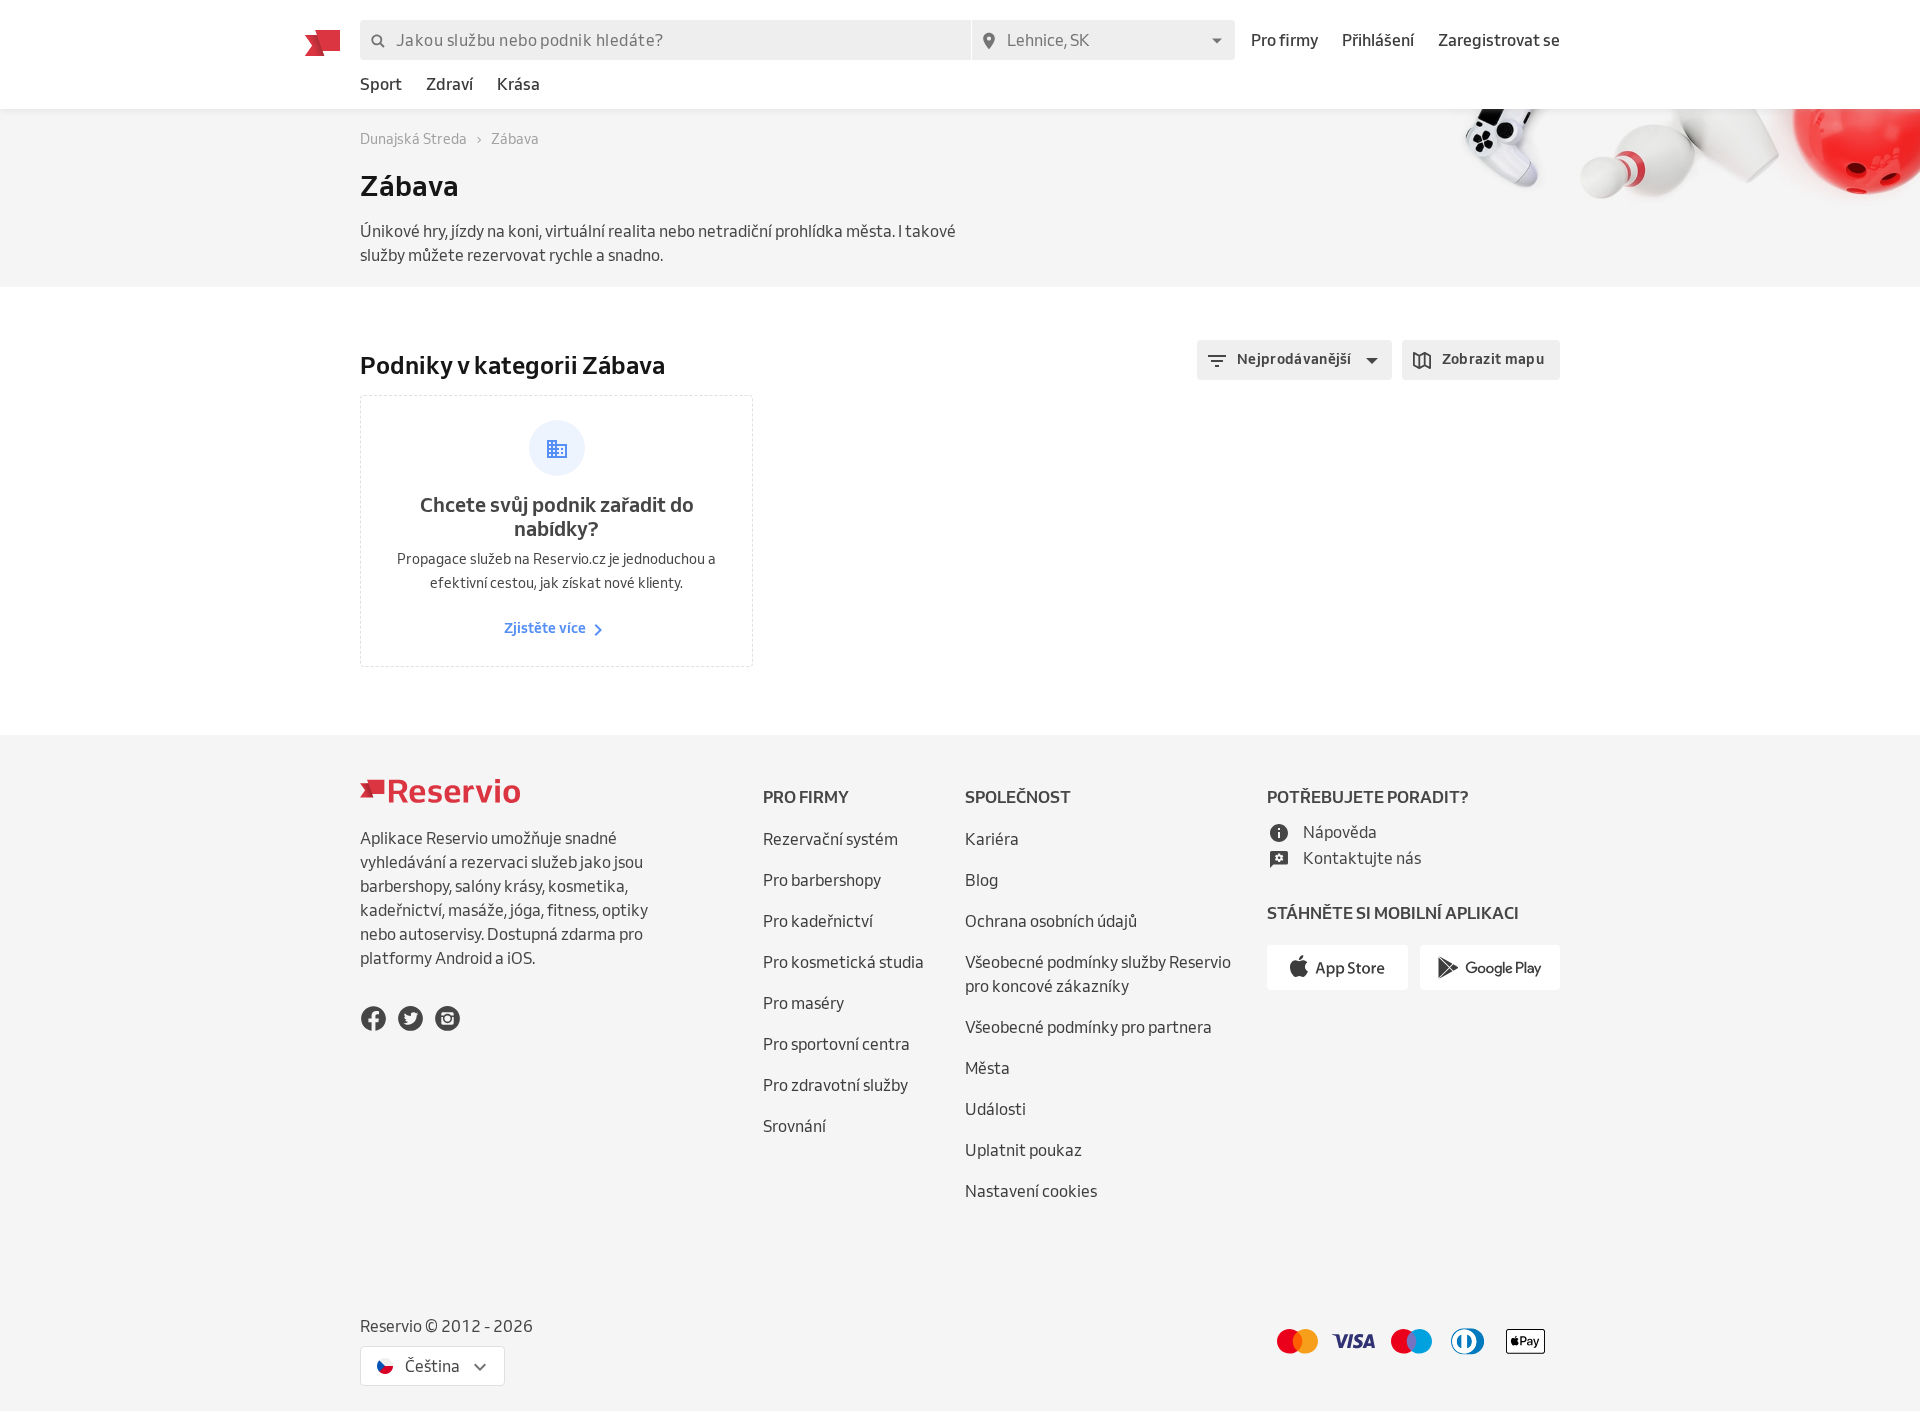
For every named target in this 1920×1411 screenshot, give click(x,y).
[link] (381, 84)
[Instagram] (447, 1018)
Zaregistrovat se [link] (1499, 40)
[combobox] (1103, 40)
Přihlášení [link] (1378, 40)
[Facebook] (373, 1018)
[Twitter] (410, 1018)
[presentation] (432, 1366)
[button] (1294, 360)
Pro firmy (1284, 40)
